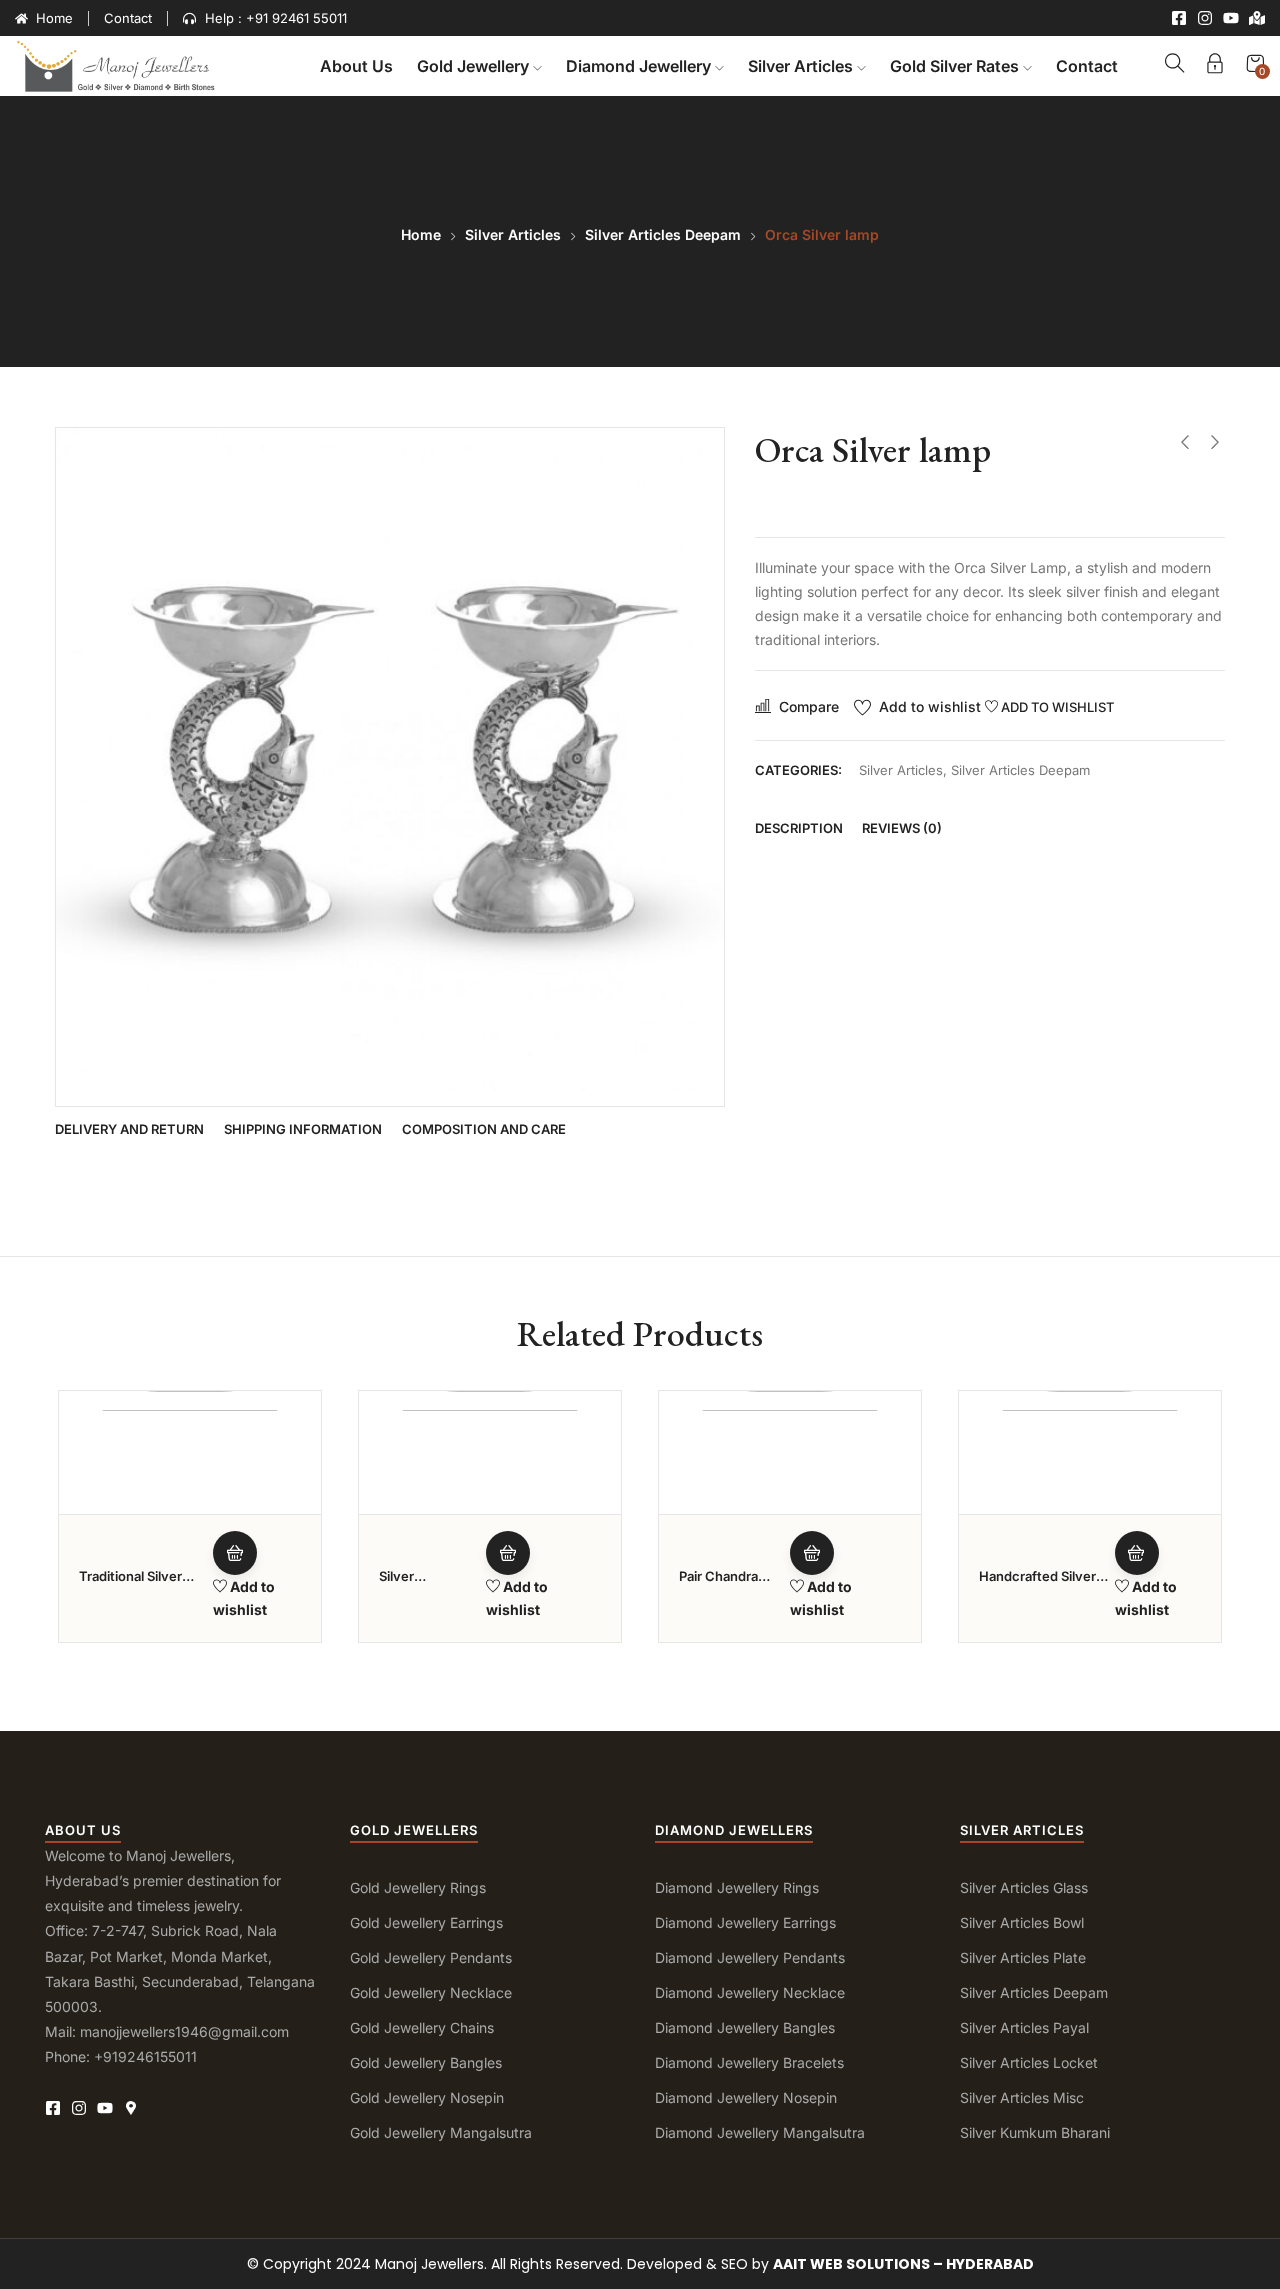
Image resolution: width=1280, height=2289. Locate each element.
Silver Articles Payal (1024, 2027)
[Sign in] (1215, 66)
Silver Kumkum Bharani (1035, 2132)
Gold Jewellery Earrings (426, 1922)
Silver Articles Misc (1022, 2097)
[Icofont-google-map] (131, 2108)
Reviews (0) (902, 828)
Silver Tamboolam (415, 1584)
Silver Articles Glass (1024, 1887)
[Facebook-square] (1179, 18)
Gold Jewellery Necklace (431, 1992)
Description (799, 828)
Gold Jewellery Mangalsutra (441, 2132)
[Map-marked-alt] (1257, 18)
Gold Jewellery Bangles (426, 2062)
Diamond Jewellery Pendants (750, 1957)
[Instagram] (1205, 18)
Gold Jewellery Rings (418, 1887)
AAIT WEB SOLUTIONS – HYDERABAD (903, 2264)
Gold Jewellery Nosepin (427, 2097)
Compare (809, 706)
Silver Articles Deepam (663, 234)
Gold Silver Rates (956, 66)
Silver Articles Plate (1023, 1957)
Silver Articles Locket (1029, 2062)
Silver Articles (802, 66)
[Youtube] (1231, 18)
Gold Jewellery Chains (422, 2027)
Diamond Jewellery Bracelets (749, 2062)
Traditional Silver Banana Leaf (130, 1584)
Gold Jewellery (475, 66)
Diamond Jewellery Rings (737, 1887)
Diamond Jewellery (640, 66)
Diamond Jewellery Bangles (745, 2027)
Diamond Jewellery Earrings (745, 1922)
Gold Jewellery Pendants (431, 1957)
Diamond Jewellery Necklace (750, 1992)
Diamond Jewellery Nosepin (746, 2097)
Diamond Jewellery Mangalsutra (760, 2132)
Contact (1087, 66)
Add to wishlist (930, 706)
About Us (356, 66)
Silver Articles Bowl (1022, 1922)
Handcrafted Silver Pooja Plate (1037, 1584)
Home (421, 234)
